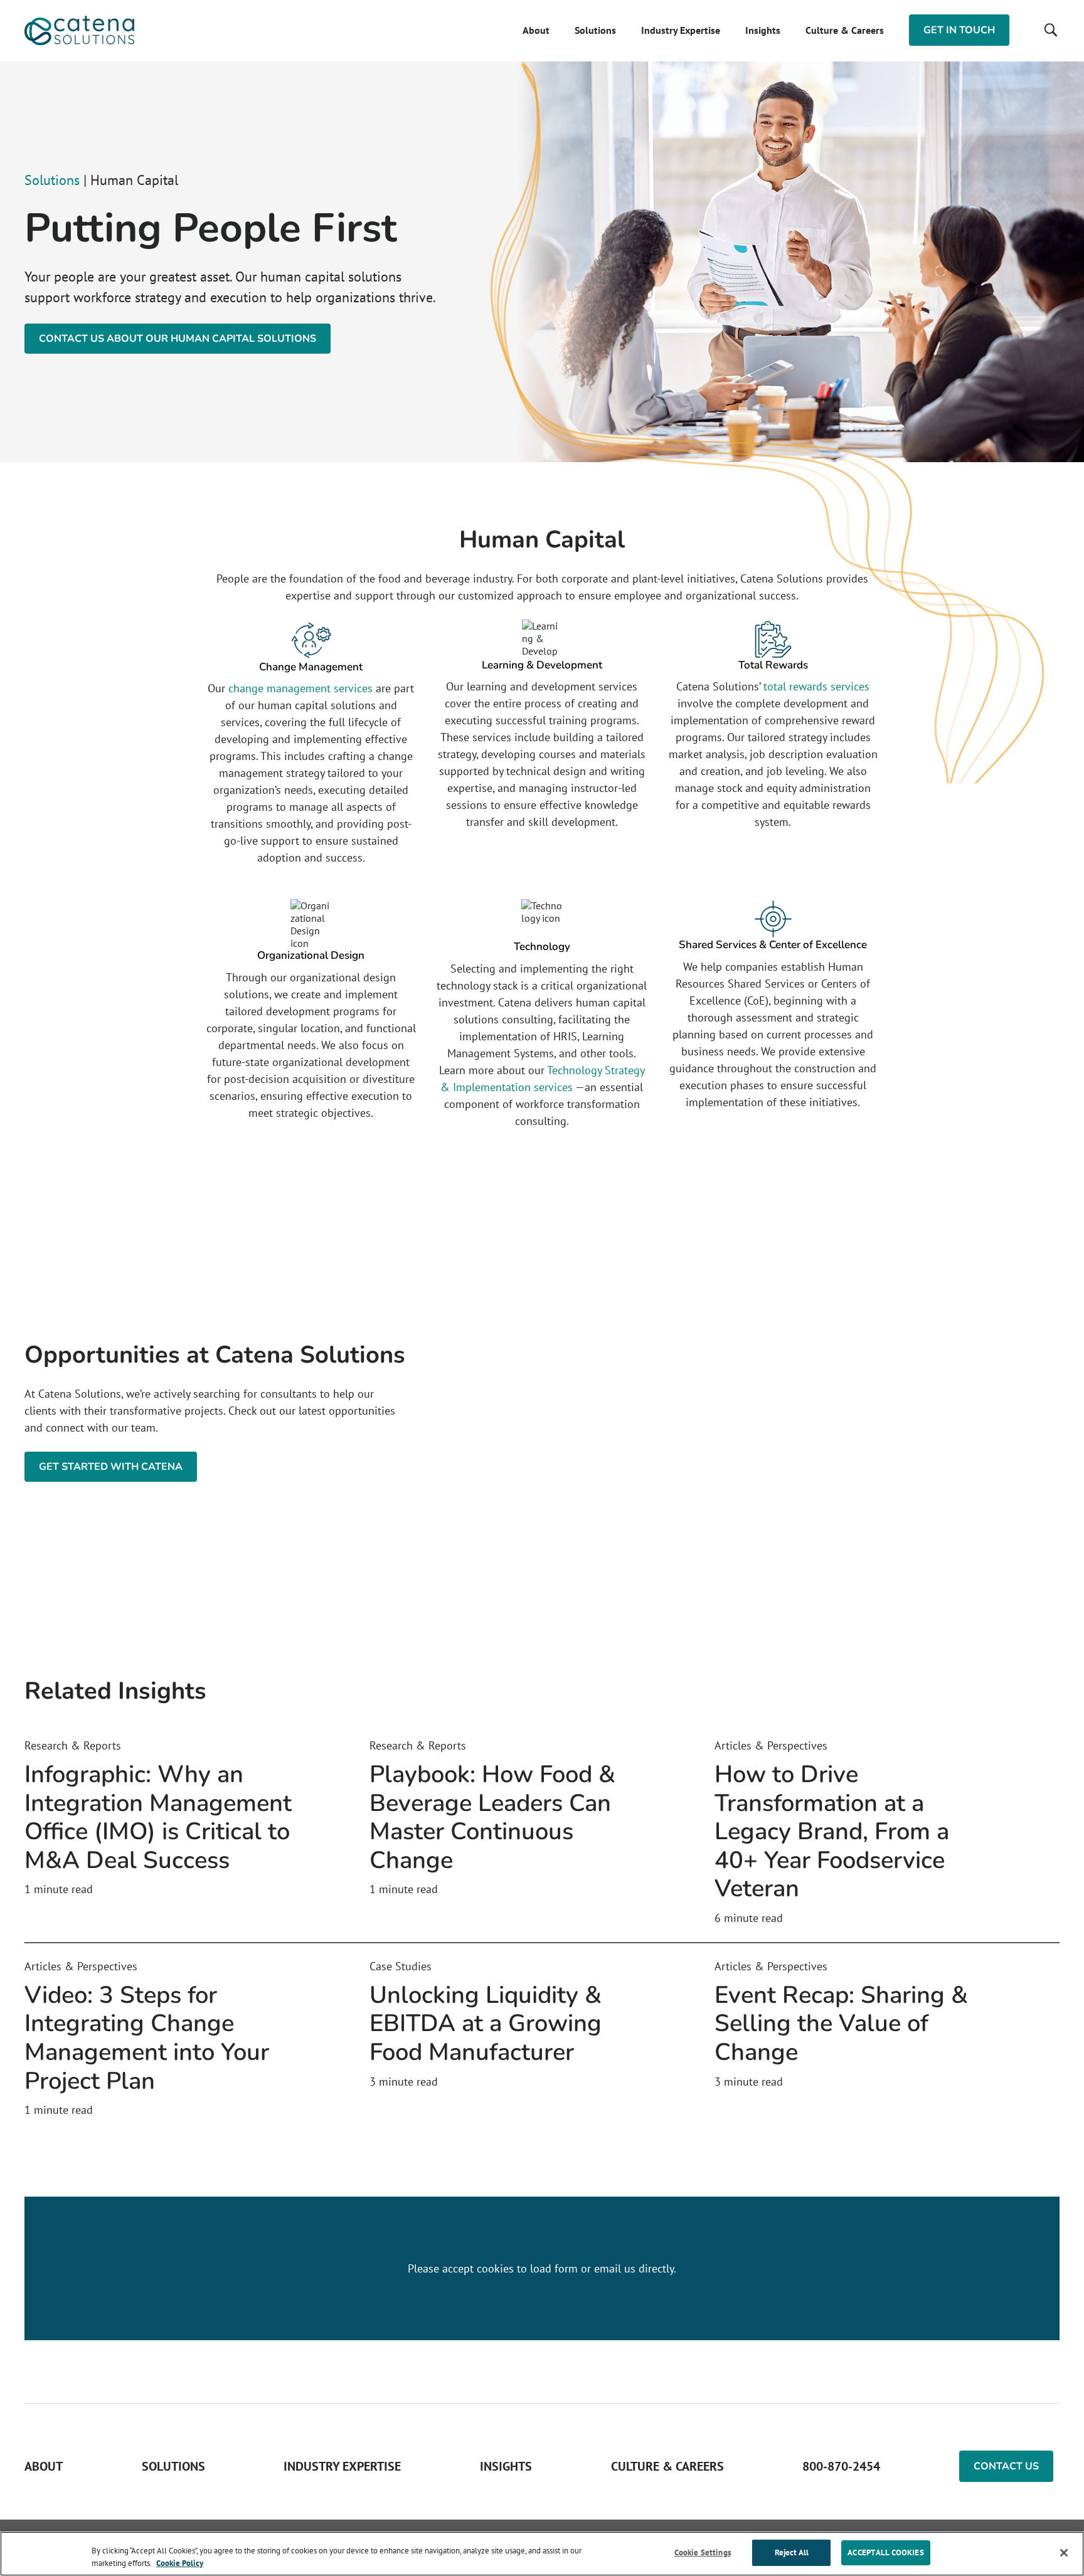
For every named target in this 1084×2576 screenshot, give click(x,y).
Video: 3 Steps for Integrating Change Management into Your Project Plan (147, 2038)
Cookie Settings (703, 2552)
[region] (542, 2554)
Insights (763, 30)
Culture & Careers (845, 30)
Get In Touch (959, 30)
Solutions (595, 30)
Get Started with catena (111, 1467)
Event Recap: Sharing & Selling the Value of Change (841, 2024)
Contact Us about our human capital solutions (178, 339)
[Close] (1064, 2553)
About (536, 30)
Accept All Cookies (885, 2552)
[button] (1050, 30)
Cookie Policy (180, 2563)
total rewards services (816, 686)
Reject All (792, 2552)
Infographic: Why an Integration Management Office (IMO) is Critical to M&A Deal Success (158, 1817)
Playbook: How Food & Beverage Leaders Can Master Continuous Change (492, 1817)
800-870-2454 (841, 2466)
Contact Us (1006, 2466)
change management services (300, 688)
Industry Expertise (681, 30)
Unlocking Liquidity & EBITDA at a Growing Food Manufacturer (486, 2024)
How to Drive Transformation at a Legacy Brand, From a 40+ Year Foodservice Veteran (832, 1831)
